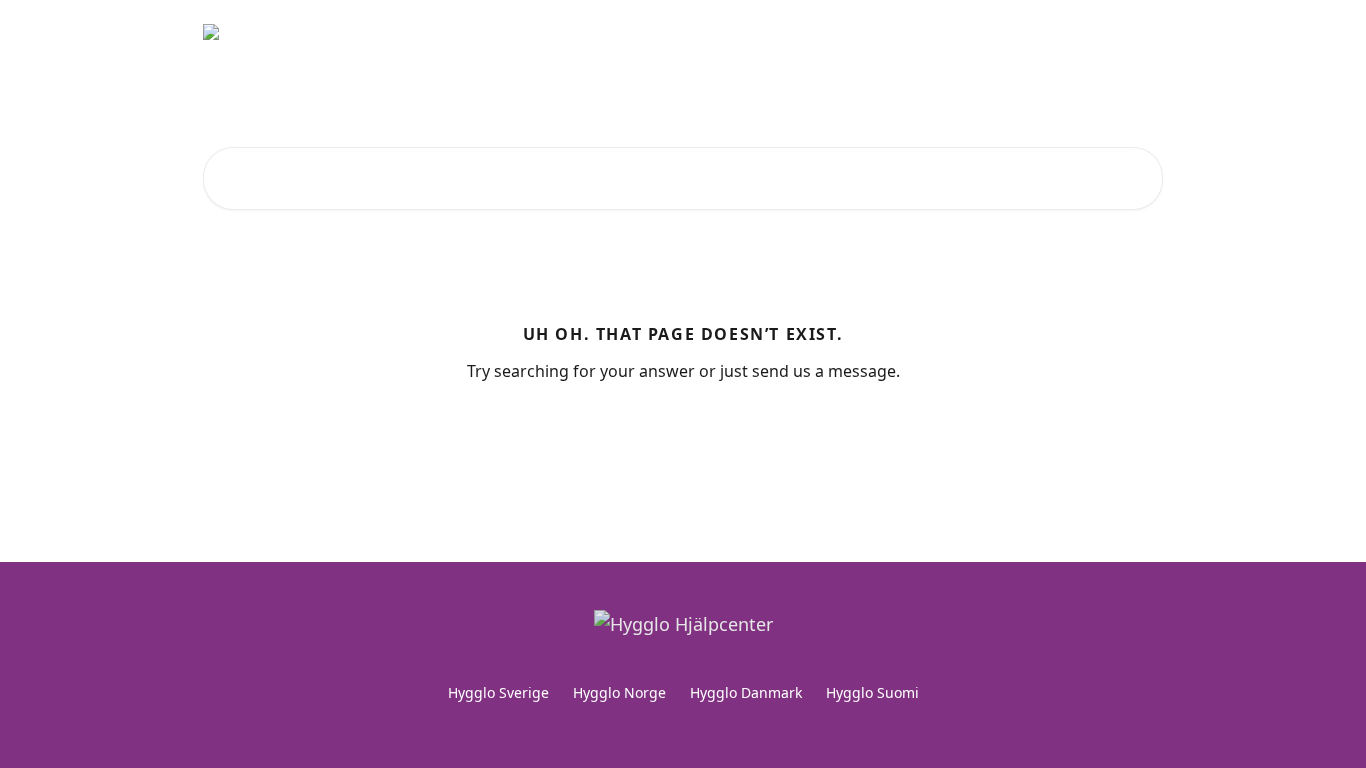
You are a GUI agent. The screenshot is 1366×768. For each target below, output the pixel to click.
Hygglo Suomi (872, 692)
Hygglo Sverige (498, 692)
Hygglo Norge (619, 692)
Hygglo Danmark (746, 692)
